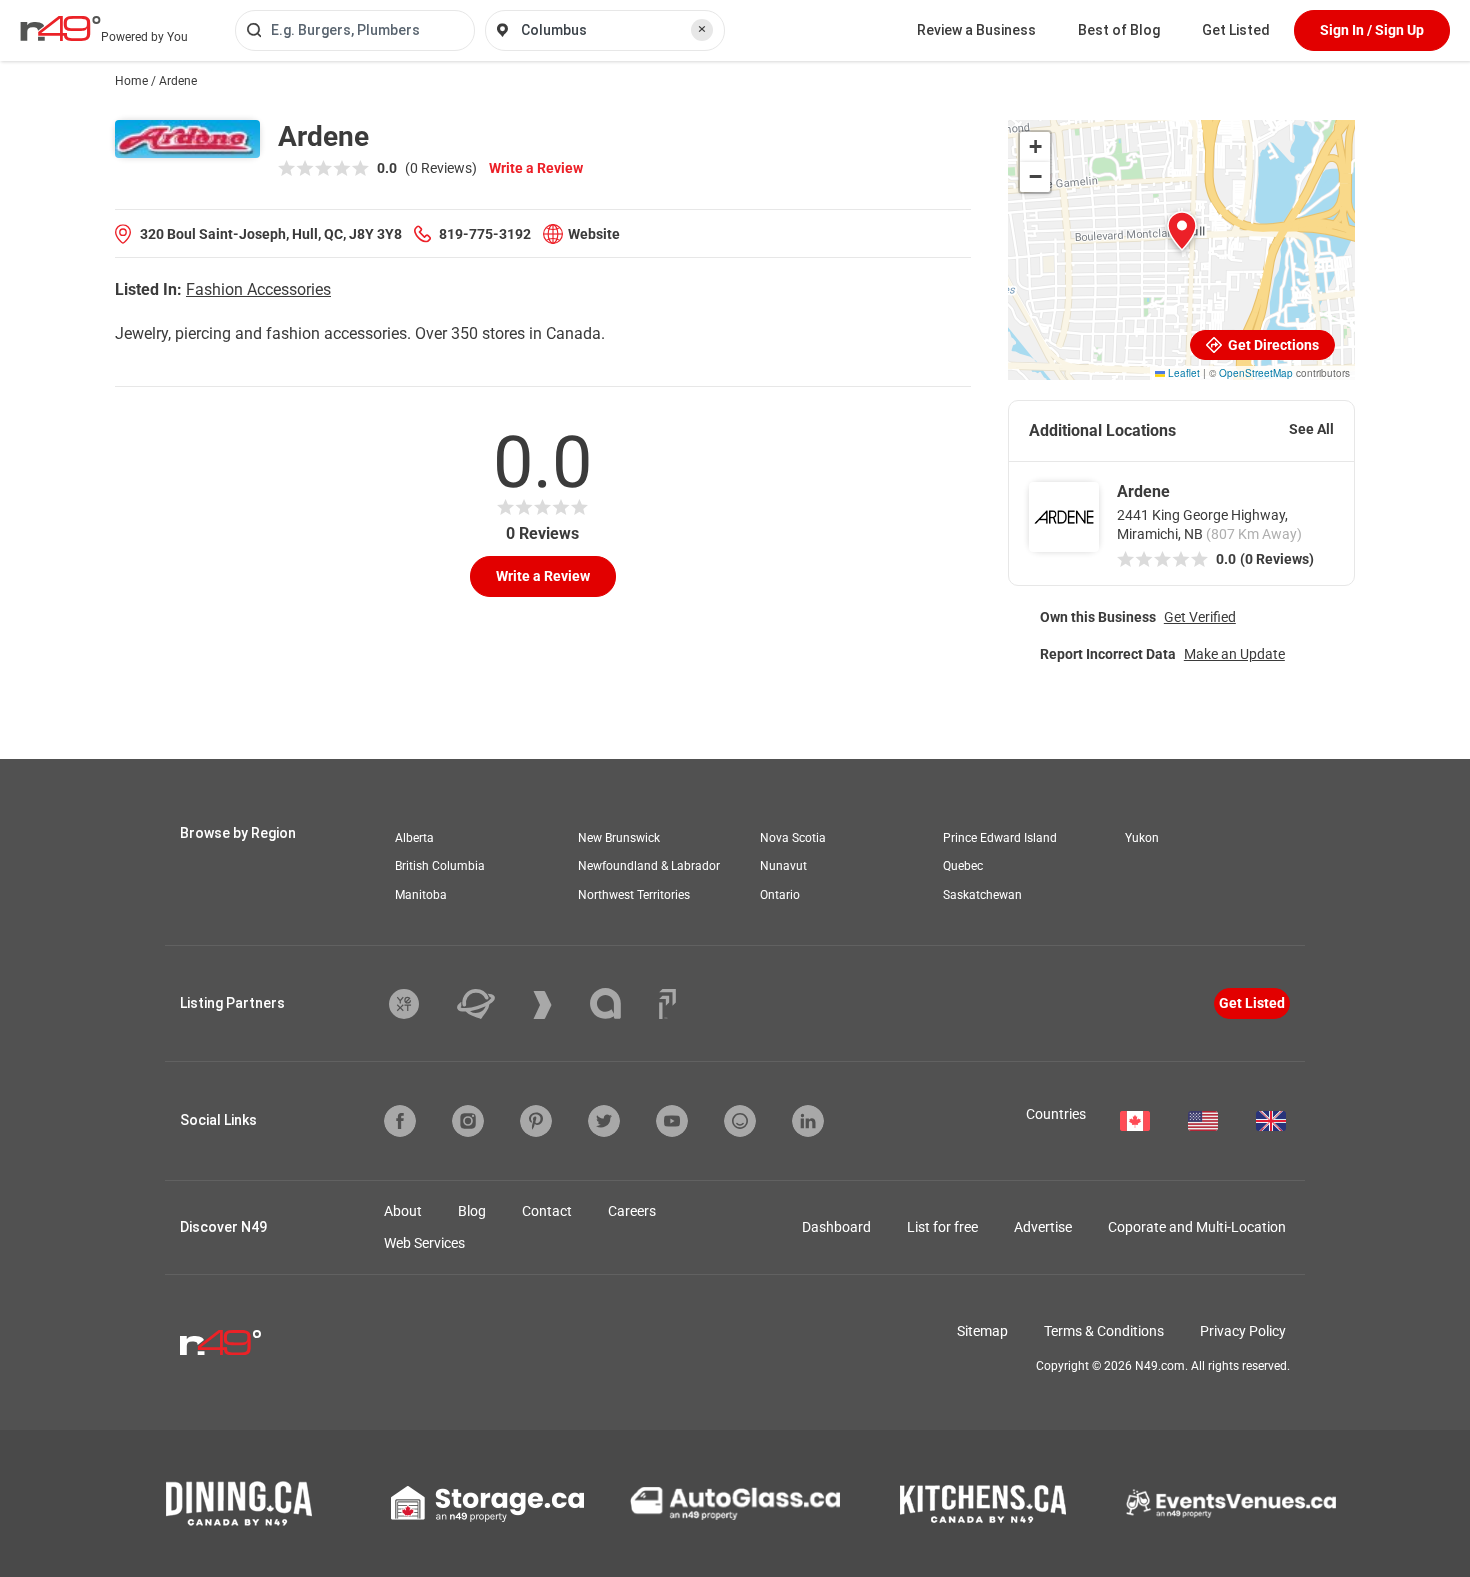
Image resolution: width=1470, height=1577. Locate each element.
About (403, 1211)
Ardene (1143, 491)
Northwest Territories (634, 895)
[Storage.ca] (487, 1504)
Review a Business (976, 30)
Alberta (414, 838)
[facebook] (400, 1121)
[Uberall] (491, 1004)
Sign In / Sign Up (1372, 30)
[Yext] (419, 1004)
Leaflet (1182, 373)
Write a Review (536, 168)
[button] (1182, 231)
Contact (547, 1211)
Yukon (1142, 838)
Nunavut (783, 866)
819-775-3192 (485, 234)
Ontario (780, 895)
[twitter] (604, 1121)
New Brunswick (619, 838)
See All (1311, 429)
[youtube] (672, 1121)
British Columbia (440, 866)
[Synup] (557, 1005)
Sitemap (982, 1331)
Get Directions (1272, 345)
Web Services (424, 1243)
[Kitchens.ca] (983, 1504)
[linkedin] (808, 1121)
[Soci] (667, 1004)
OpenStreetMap (1256, 373)
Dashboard (836, 1227)
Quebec (963, 866)
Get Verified (1200, 617)
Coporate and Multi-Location (1197, 1227)
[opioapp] (740, 1121)
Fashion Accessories (258, 289)
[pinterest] (536, 1121)
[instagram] (468, 1121)
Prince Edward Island (1000, 838)
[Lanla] (620, 1003)
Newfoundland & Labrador (649, 866)
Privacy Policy (1243, 1331)
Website (594, 234)
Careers (632, 1211)
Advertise (1043, 1227)
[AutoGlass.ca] (735, 1503)
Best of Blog (1119, 30)
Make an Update (1234, 654)
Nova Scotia (793, 838)
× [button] (702, 29)
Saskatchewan (982, 895)
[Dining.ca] (239, 1503)
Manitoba (421, 895)
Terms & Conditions (1104, 1331)
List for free (942, 1227)
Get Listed (1236, 30)
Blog (472, 1211)
